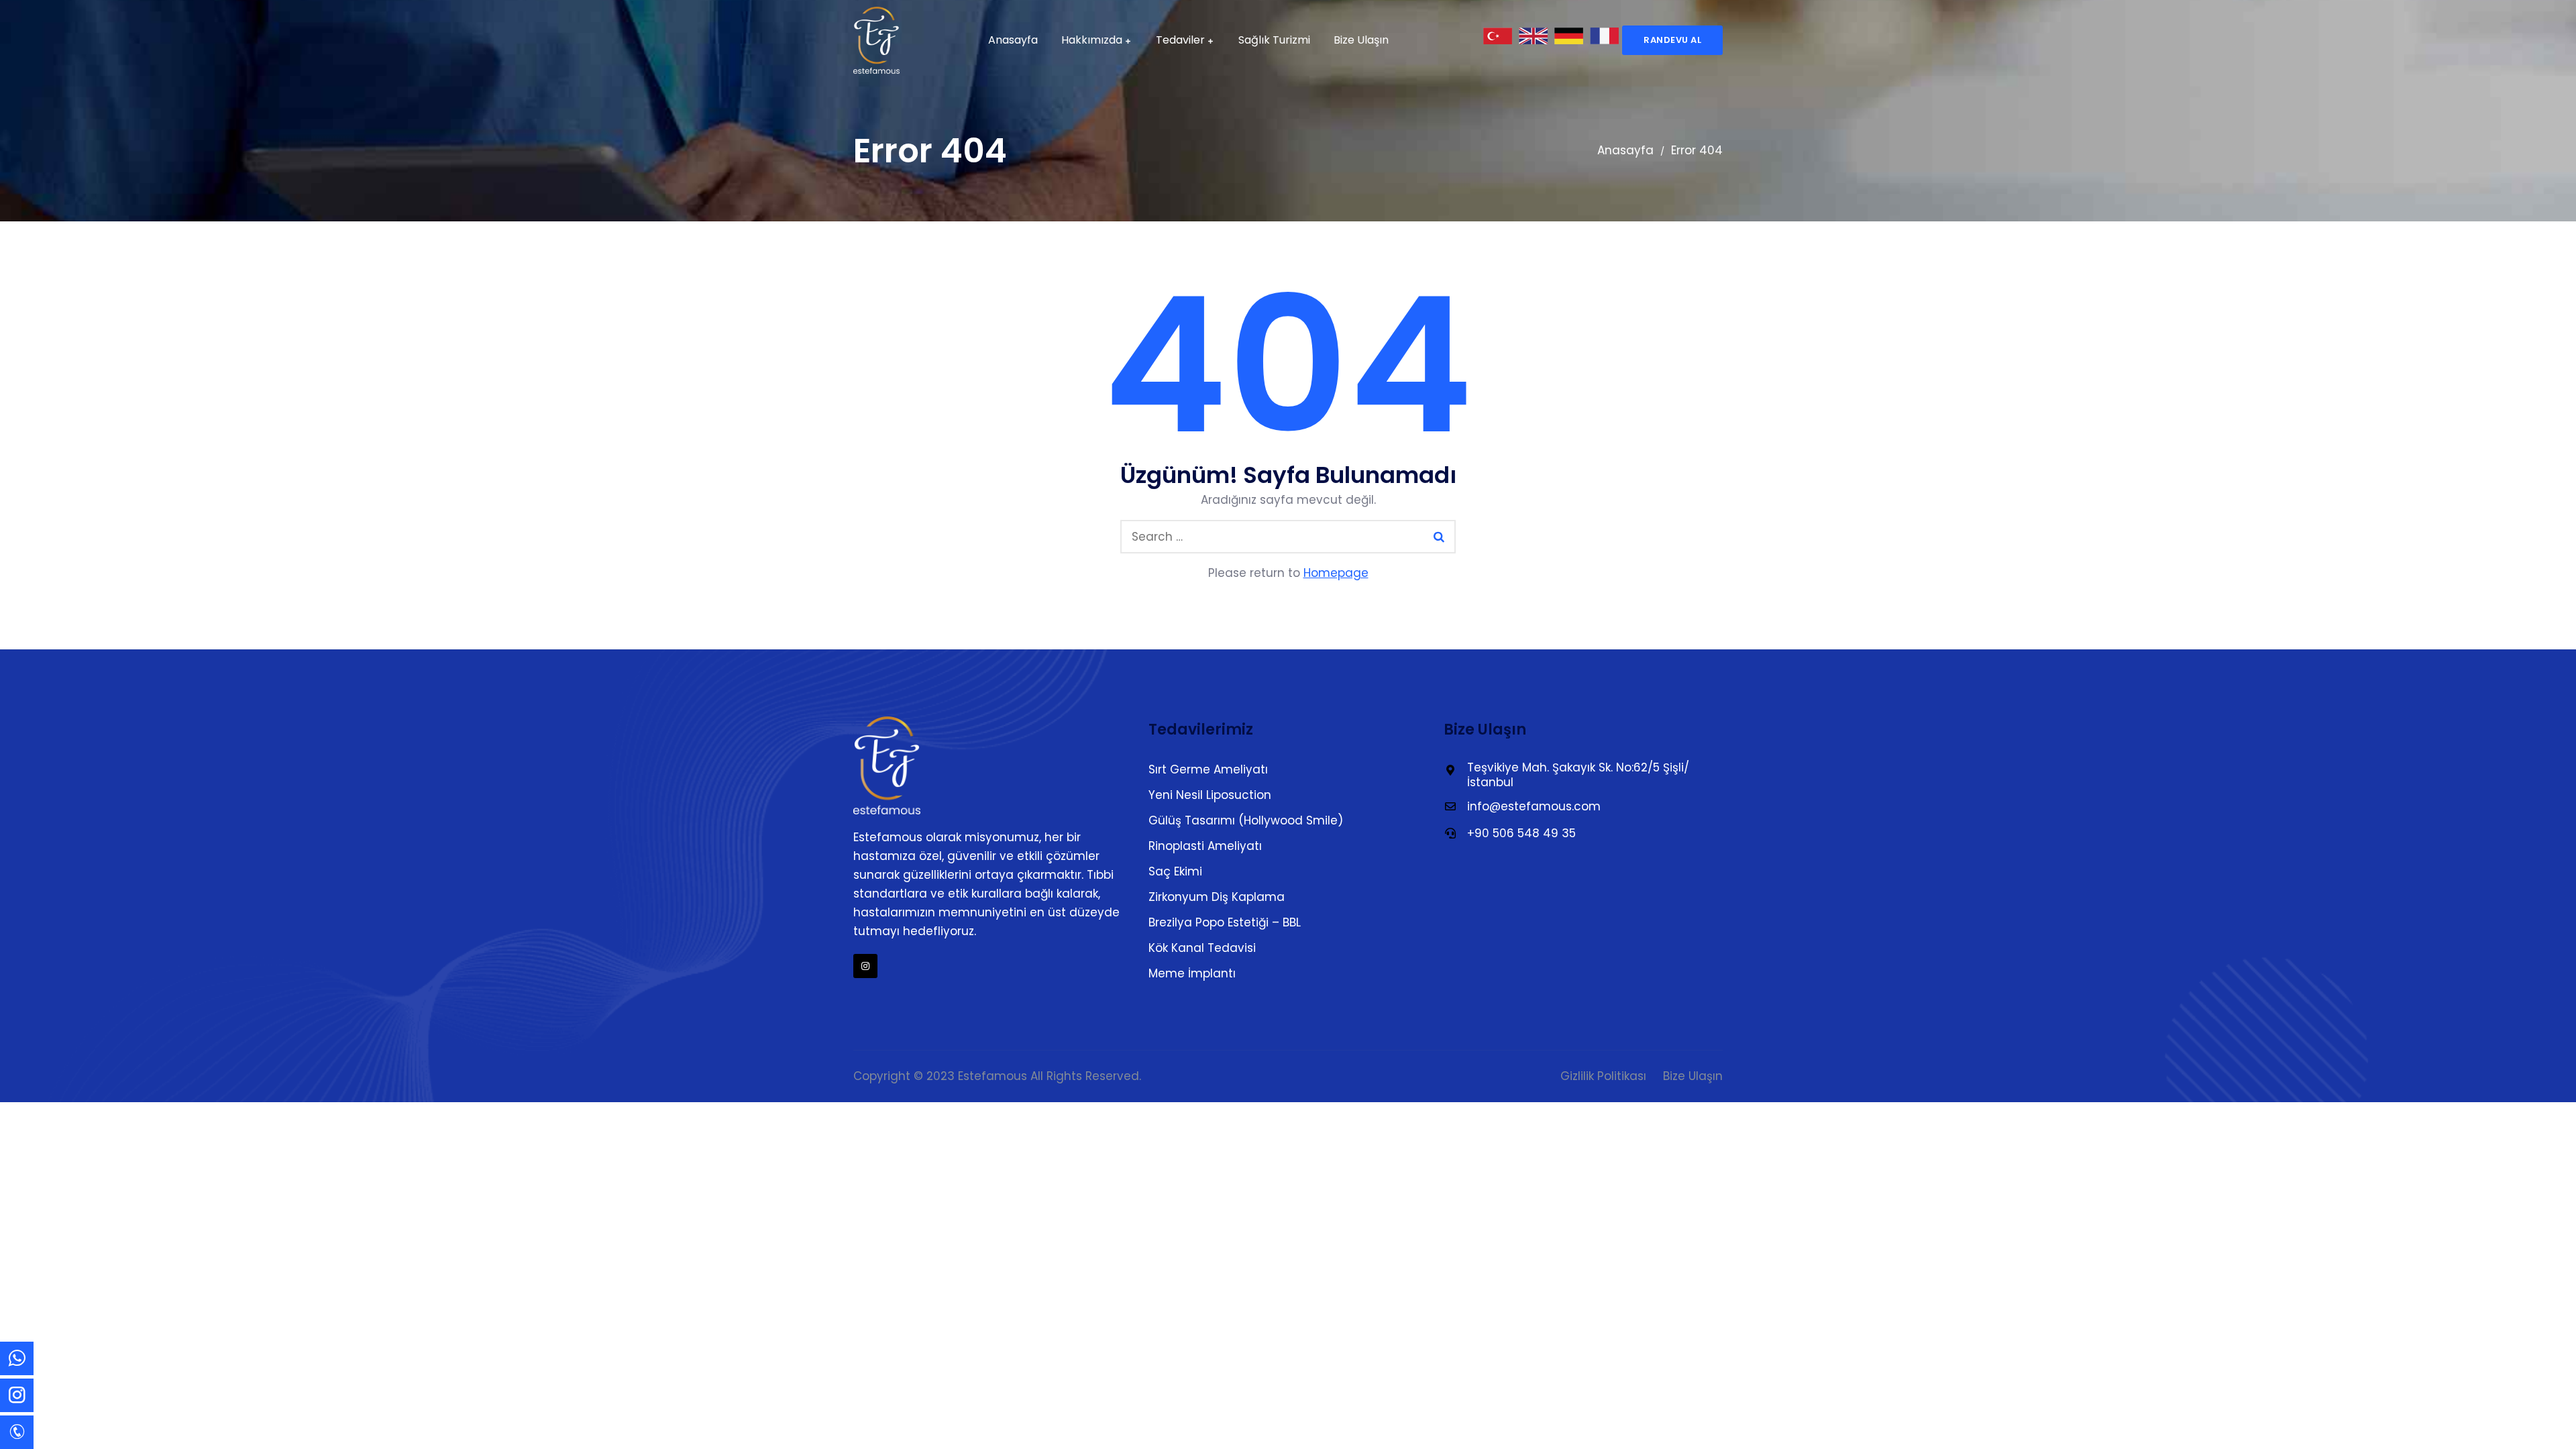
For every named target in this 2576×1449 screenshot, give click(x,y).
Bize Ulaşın (1361, 40)
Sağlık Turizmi (1274, 40)
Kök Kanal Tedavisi (1202, 948)
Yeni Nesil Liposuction (1210, 795)
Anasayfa (1013, 40)
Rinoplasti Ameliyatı (1205, 846)
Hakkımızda (1092, 40)
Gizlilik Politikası (1603, 1076)
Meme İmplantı (1192, 973)
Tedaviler (1180, 40)
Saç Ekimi (1175, 871)
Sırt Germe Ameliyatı (1208, 769)
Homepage (1336, 573)
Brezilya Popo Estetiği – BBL (1225, 922)
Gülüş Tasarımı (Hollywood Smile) (1246, 820)
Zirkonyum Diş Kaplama (1217, 897)
